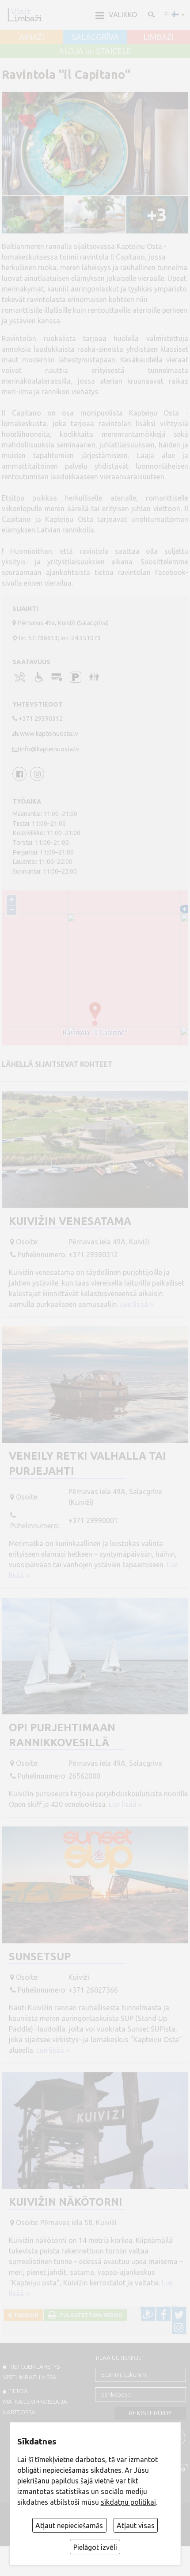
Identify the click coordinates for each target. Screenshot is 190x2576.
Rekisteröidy (150, 2413)
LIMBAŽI (158, 37)
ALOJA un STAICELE (95, 51)
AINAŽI (32, 37)
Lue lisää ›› (137, 1304)
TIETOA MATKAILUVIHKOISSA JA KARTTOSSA (35, 2401)
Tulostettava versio (90, 2315)
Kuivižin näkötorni (66, 2202)
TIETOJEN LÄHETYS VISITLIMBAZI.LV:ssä (31, 2372)
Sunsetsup (40, 1956)
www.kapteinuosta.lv (49, 734)
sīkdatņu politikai (128, 2502)
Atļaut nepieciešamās (69, 2525)
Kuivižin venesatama (70, 1221)
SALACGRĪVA (95, 37)
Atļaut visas (136, 2525)
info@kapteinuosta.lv (49, 749)
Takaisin (25, 2315)
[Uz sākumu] (25, 15)
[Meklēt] (151, 14)
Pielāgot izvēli (95, 2547)
